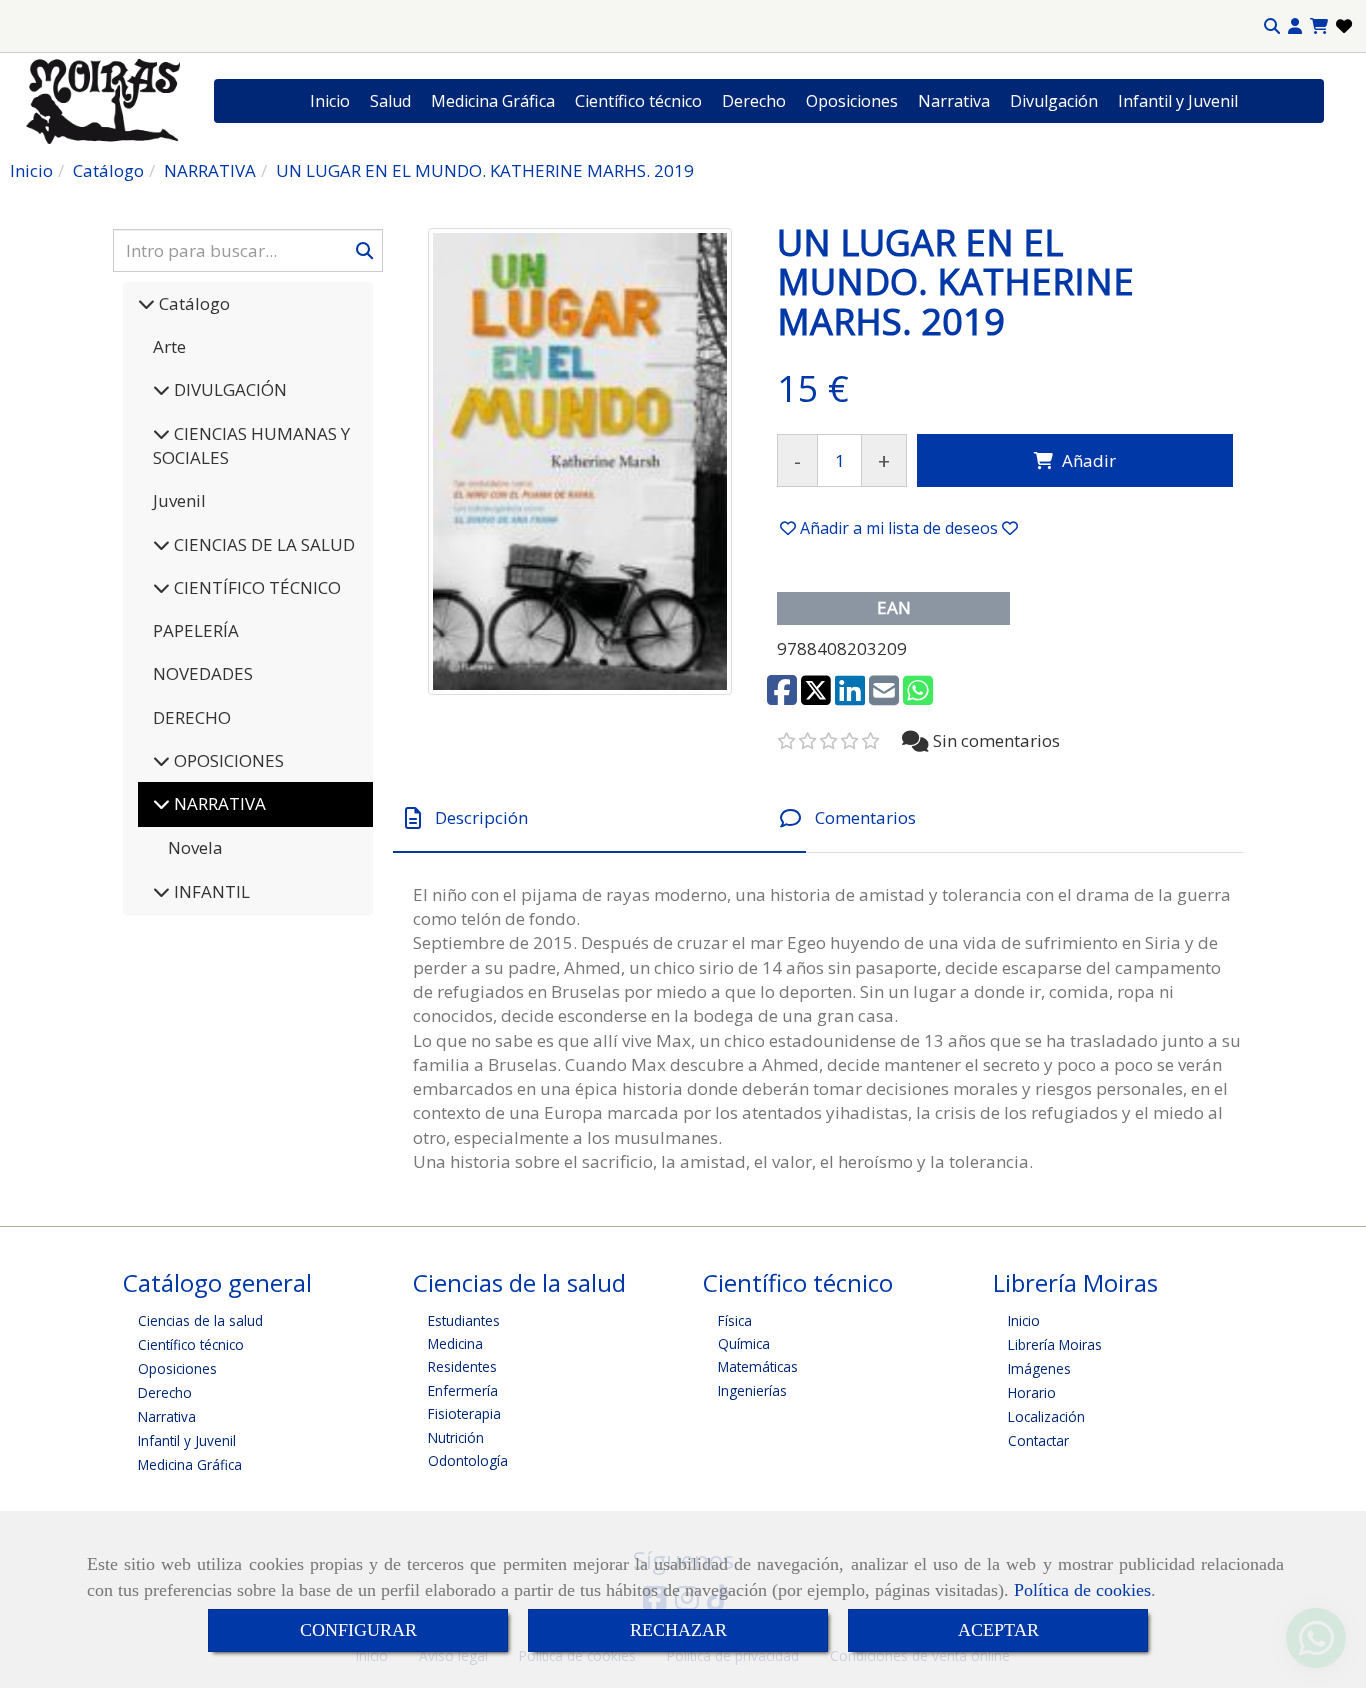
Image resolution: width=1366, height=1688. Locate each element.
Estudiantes (464, 1320)
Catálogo (192, 303)
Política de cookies (1082, 1590)
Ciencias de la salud (200, 1320)
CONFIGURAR (358, 1630)
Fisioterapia (464, 1413)
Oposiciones (852, 101)
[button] (1295, 26)
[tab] (599, 818)
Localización (1046, 1416)
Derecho (754, 101)
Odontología (468, 1460)
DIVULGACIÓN (228, 389)
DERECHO (192, 717)
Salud (390, 101)
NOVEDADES (203, 673)
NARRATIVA (218, 803)
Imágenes (1039, 1368)
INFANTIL (210, 891)
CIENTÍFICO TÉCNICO (255, 587)
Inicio (330, 101)
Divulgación (1054, 101)
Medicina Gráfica (493, 101)
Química (744, 1343)
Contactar (1038, 1440)
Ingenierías (752, 1390)
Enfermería (463, 1390)
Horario (1032, 1392)
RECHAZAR (678, 1630)
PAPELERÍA (196, 630)
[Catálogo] (146, 303)
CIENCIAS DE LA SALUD (262, 544)
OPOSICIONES (227, 760)
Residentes (462, 1366)
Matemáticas (758, 1366)
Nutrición (456, 1437)
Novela (195, 847)
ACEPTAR (998, 1630)
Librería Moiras (1055, 1344)
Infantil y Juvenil (1178, 101)
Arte (169, 346)
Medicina (455, 1343)
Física (735, 1320)
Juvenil (179, 500)
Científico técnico (638, 101)
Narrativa (954, 101)
